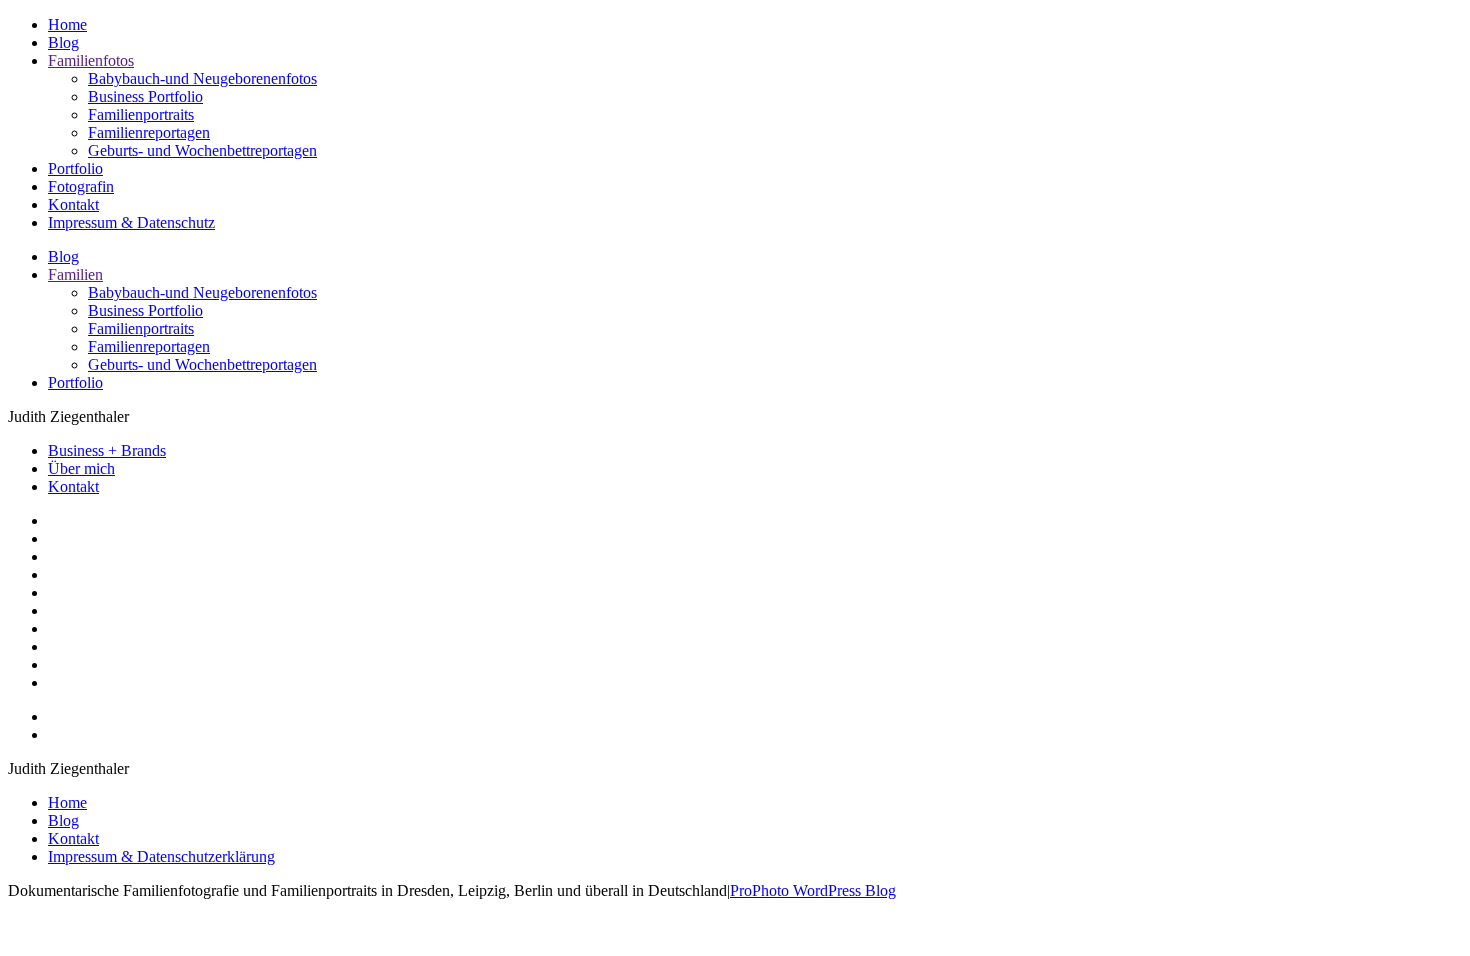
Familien (75, 274)
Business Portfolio (145, 96)
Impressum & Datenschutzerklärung (161, 856)
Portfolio (75, 168)
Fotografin (81, 186)
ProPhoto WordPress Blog (813, 890)
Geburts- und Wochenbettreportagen (202, 150)
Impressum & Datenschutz (131, 222)
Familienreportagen (149, 132)
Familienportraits (141, 114)
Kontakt (73, 204)
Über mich (81, 468)
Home (67, 24)
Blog (63, 42)
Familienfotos (91, 60)
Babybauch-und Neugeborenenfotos (202, 78)
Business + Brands (107, 450)
